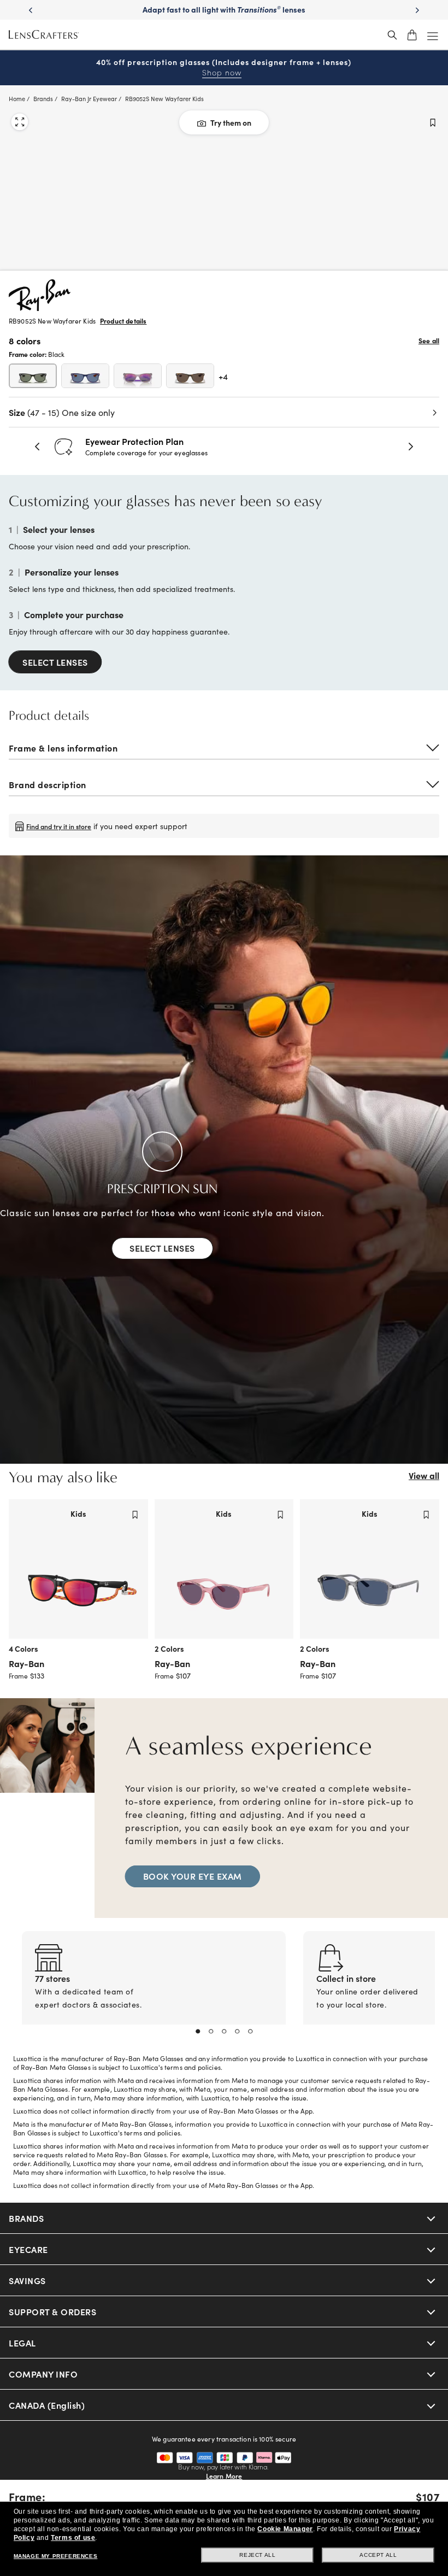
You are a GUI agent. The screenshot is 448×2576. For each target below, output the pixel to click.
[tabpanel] (154, 1991)
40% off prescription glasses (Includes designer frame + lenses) (224, 68)
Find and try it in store (59, 826)
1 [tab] (198, 2032)
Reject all (257, 2555)
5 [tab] (250, 2032)
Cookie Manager (285, 2529)
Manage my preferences (56, 2556)
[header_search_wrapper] (392, 35)
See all (429, 341)
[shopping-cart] (412, 35)
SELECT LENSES (55, 662)
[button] (38, 447)
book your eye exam (193, 1876)
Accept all (378, 2555)
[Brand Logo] (40, 307)
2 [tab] (211, 2032)
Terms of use (73, 2538)
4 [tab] (237, 2032)
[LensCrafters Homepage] (44, 35)
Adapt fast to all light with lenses (224, 9)
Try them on (231, 122)
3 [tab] (224, 2032)
